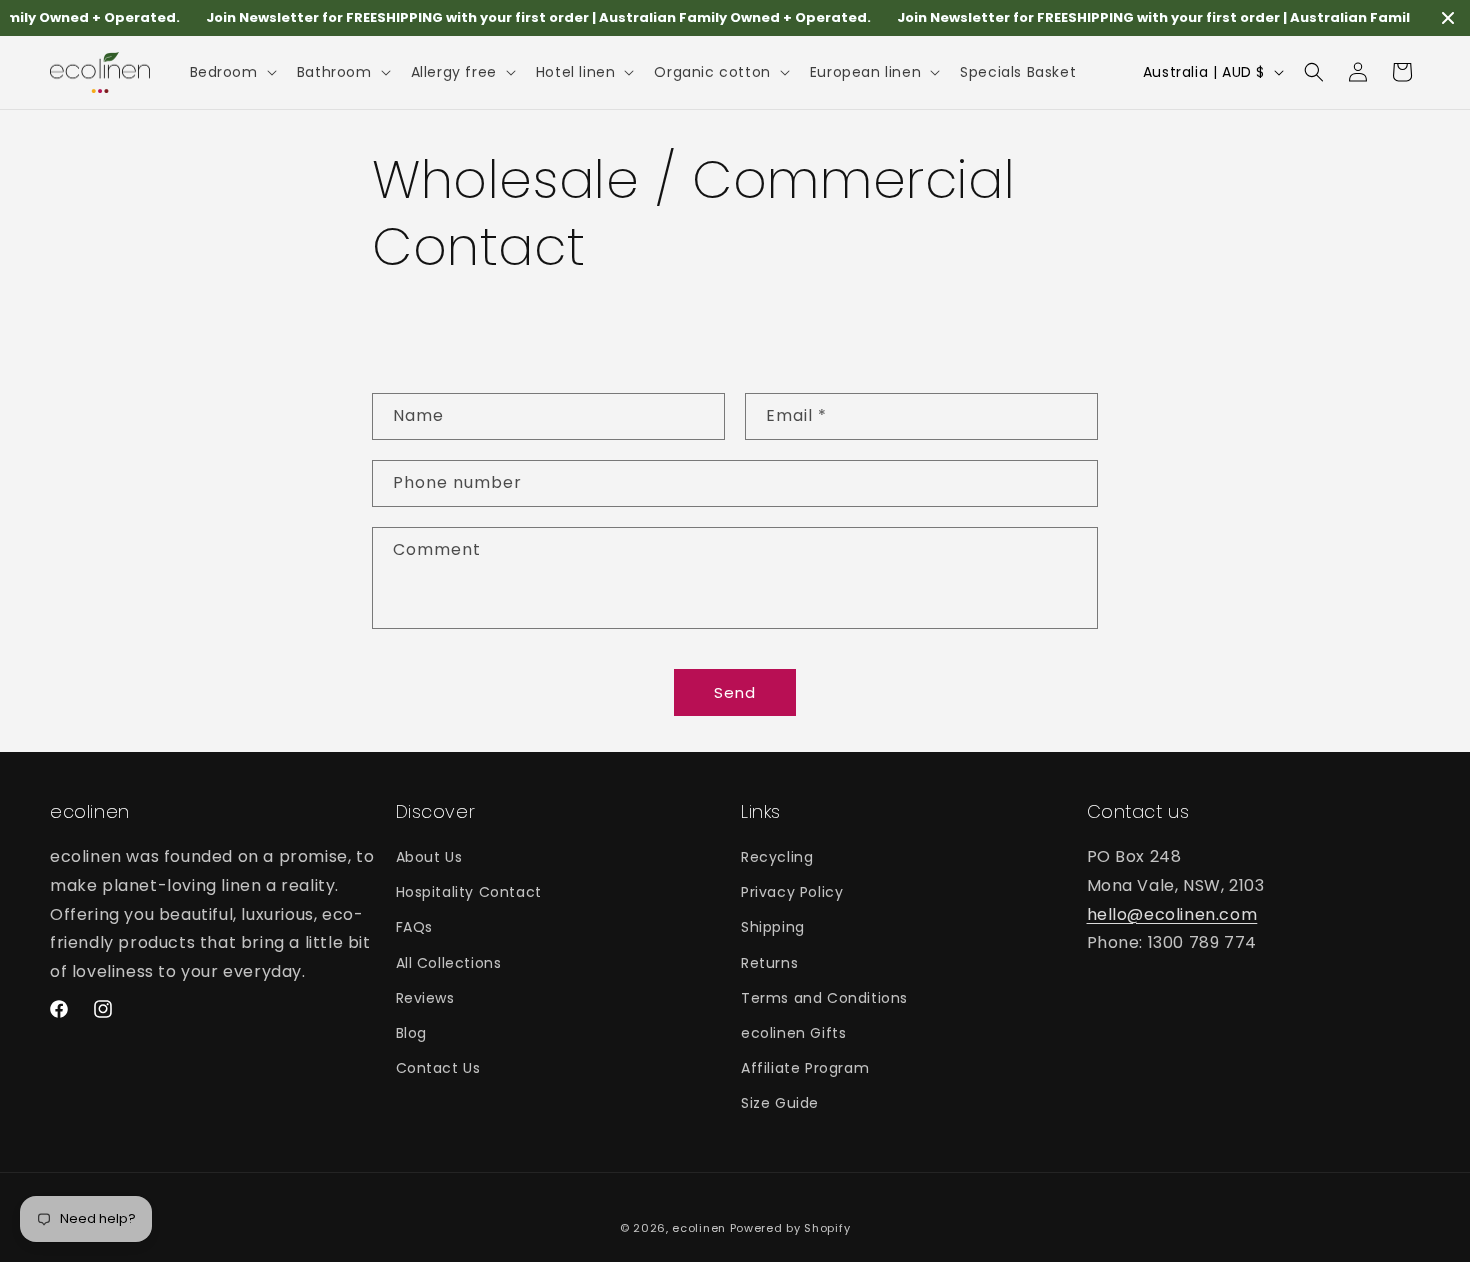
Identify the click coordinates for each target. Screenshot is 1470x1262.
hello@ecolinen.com (1172, 914)
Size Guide (780, 1103)
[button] (231, 72)
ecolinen (699, 1228)
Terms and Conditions (824, 998)
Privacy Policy (792, 892)
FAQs (414, 927)
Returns (769, 963)
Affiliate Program (805, 1068)
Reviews (425, 998)
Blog (411, 1033)
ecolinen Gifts (793, 1033)
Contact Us (438, 1068)
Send (735, 691)
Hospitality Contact (469, 892)
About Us (429, 857)
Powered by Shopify (790, 1228)
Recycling (777, 857)
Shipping (773, 927)
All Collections (449, 963)
